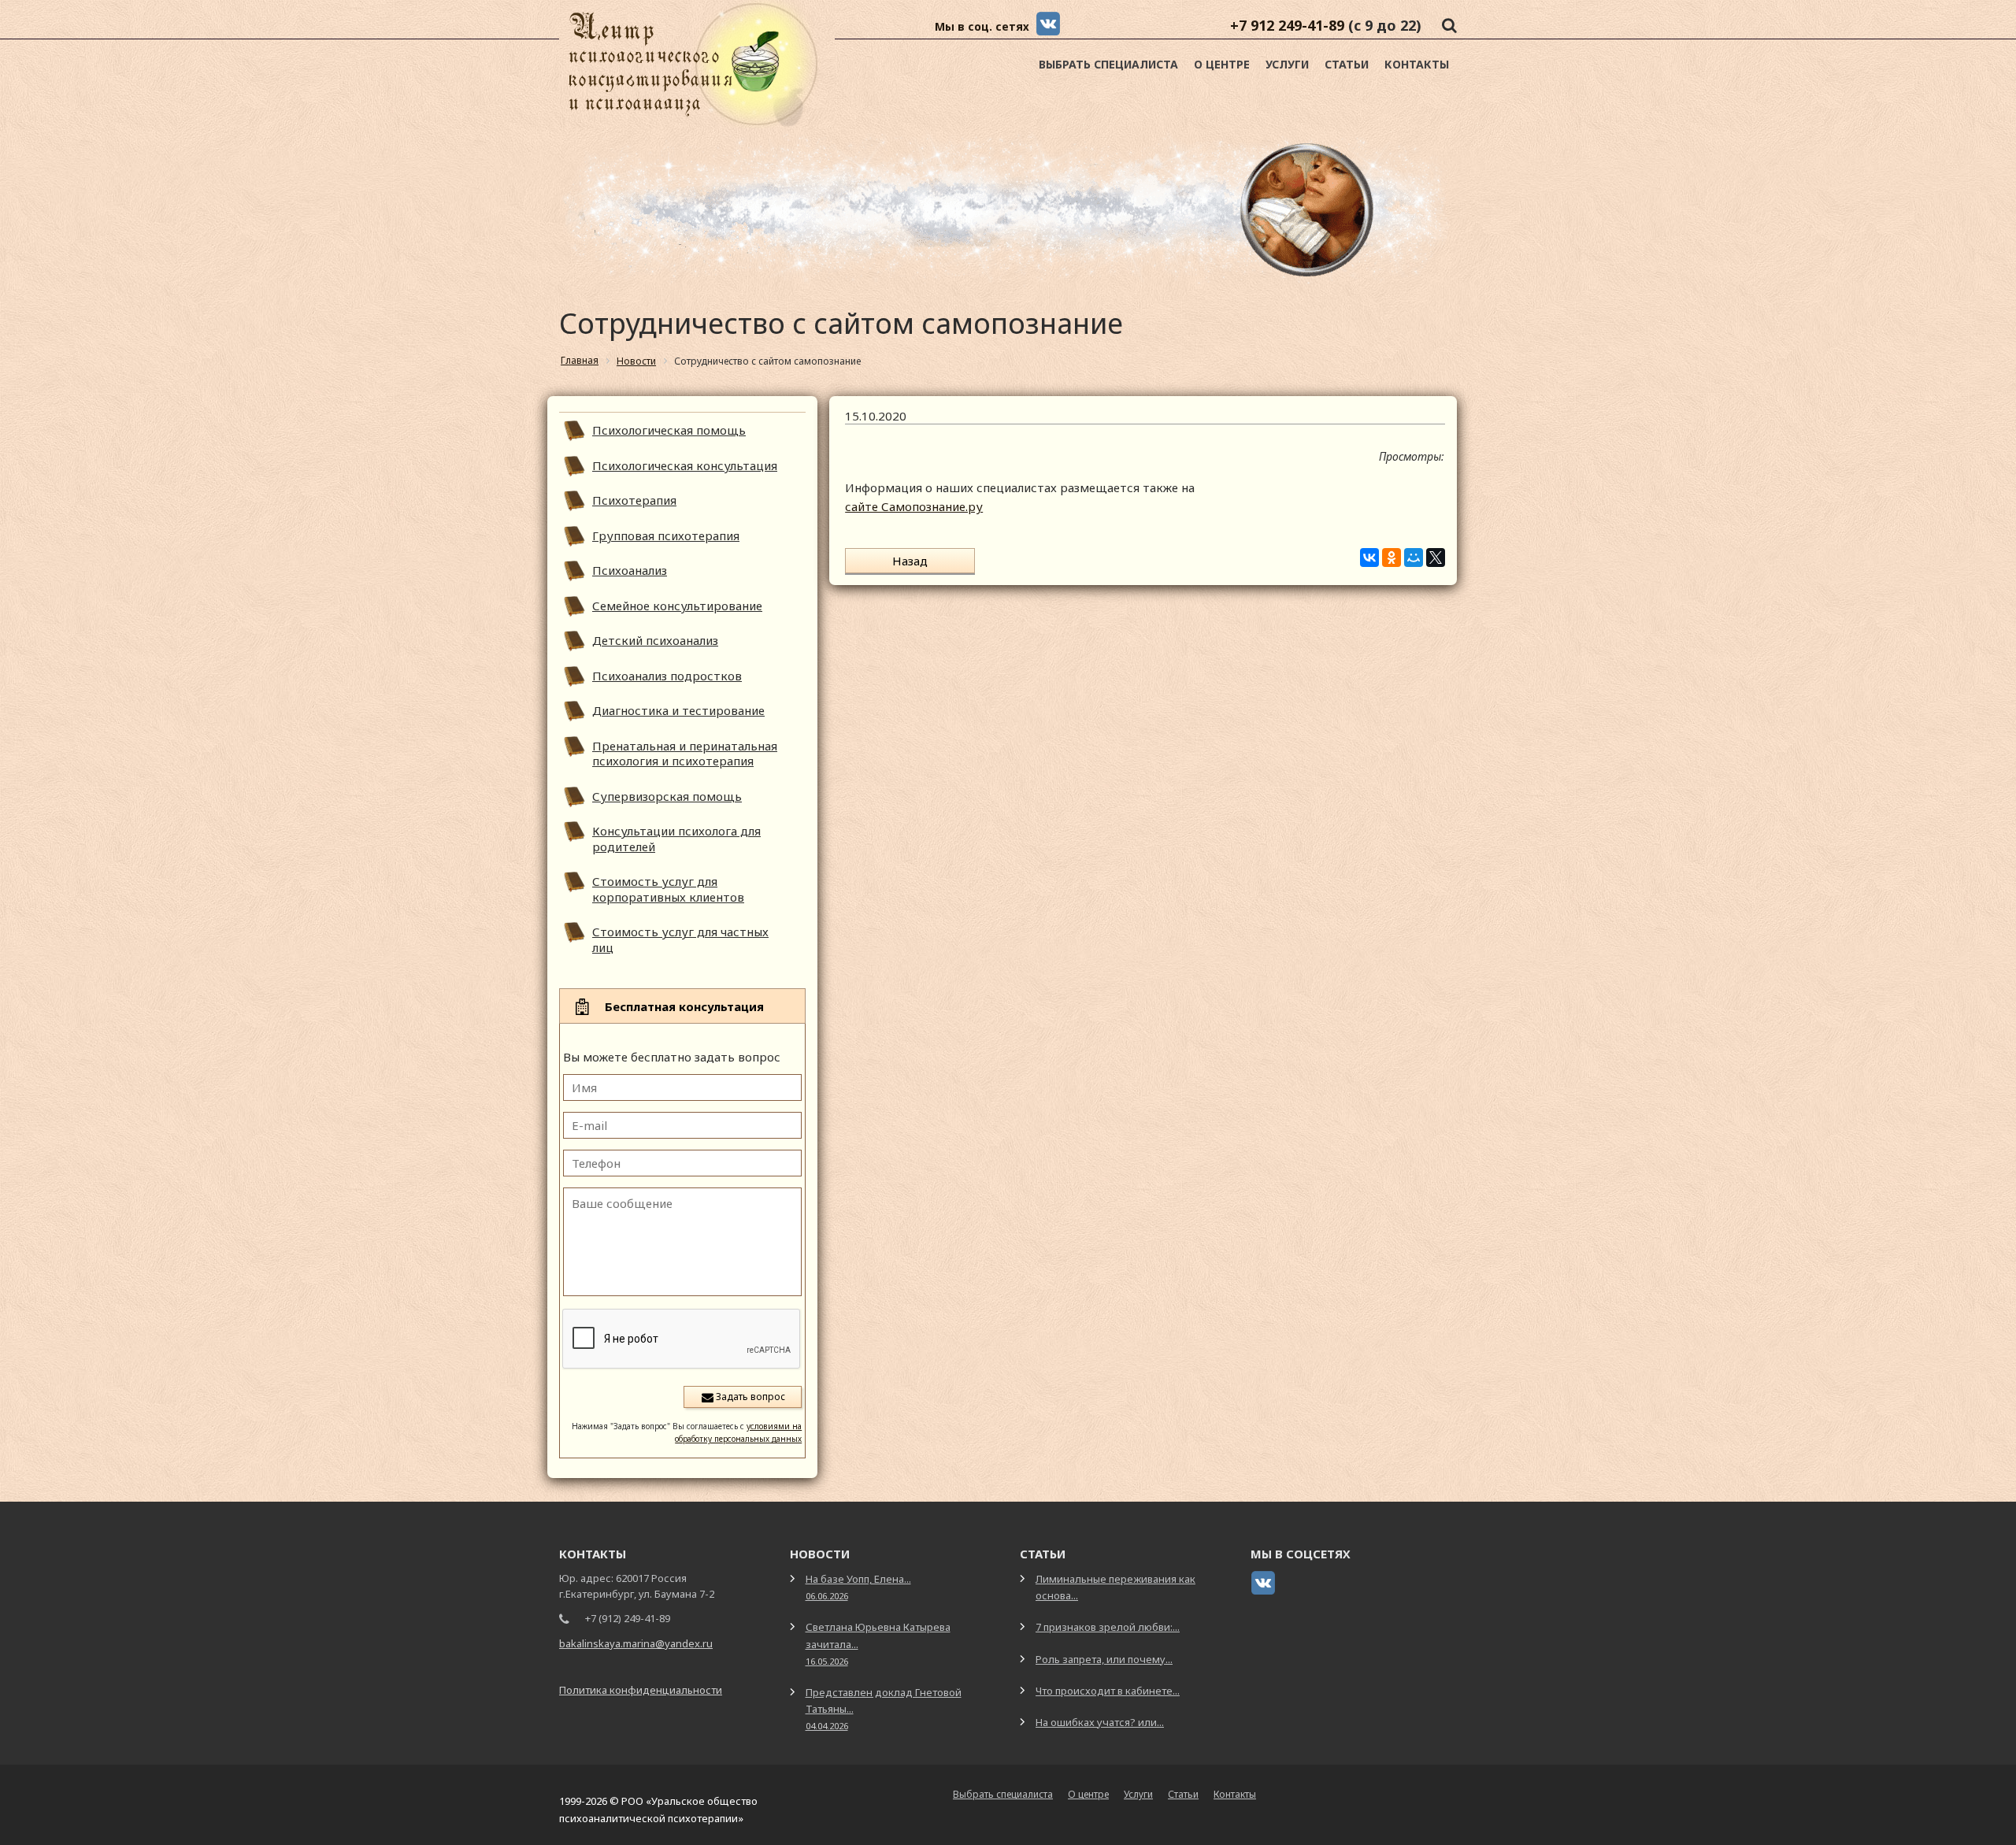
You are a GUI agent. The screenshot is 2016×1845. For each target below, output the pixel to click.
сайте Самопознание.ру (914, 506)
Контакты (1417, 64)
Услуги (1287, 64)
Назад (910, 561)
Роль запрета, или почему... (1104, 1659)
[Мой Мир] (1414, 558)
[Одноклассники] (1392, 558)
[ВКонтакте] (1369, 558)
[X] (1436, 558)
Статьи (1347, 64)
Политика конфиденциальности (641, 1690)
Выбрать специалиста (1108, 64)
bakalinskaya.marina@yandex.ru (636, 1643)
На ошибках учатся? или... (1100, 1722)
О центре (1222, 64)
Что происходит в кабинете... (1108, 1691)
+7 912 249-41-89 (1287, 25)
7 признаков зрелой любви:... (1108, 1627)
